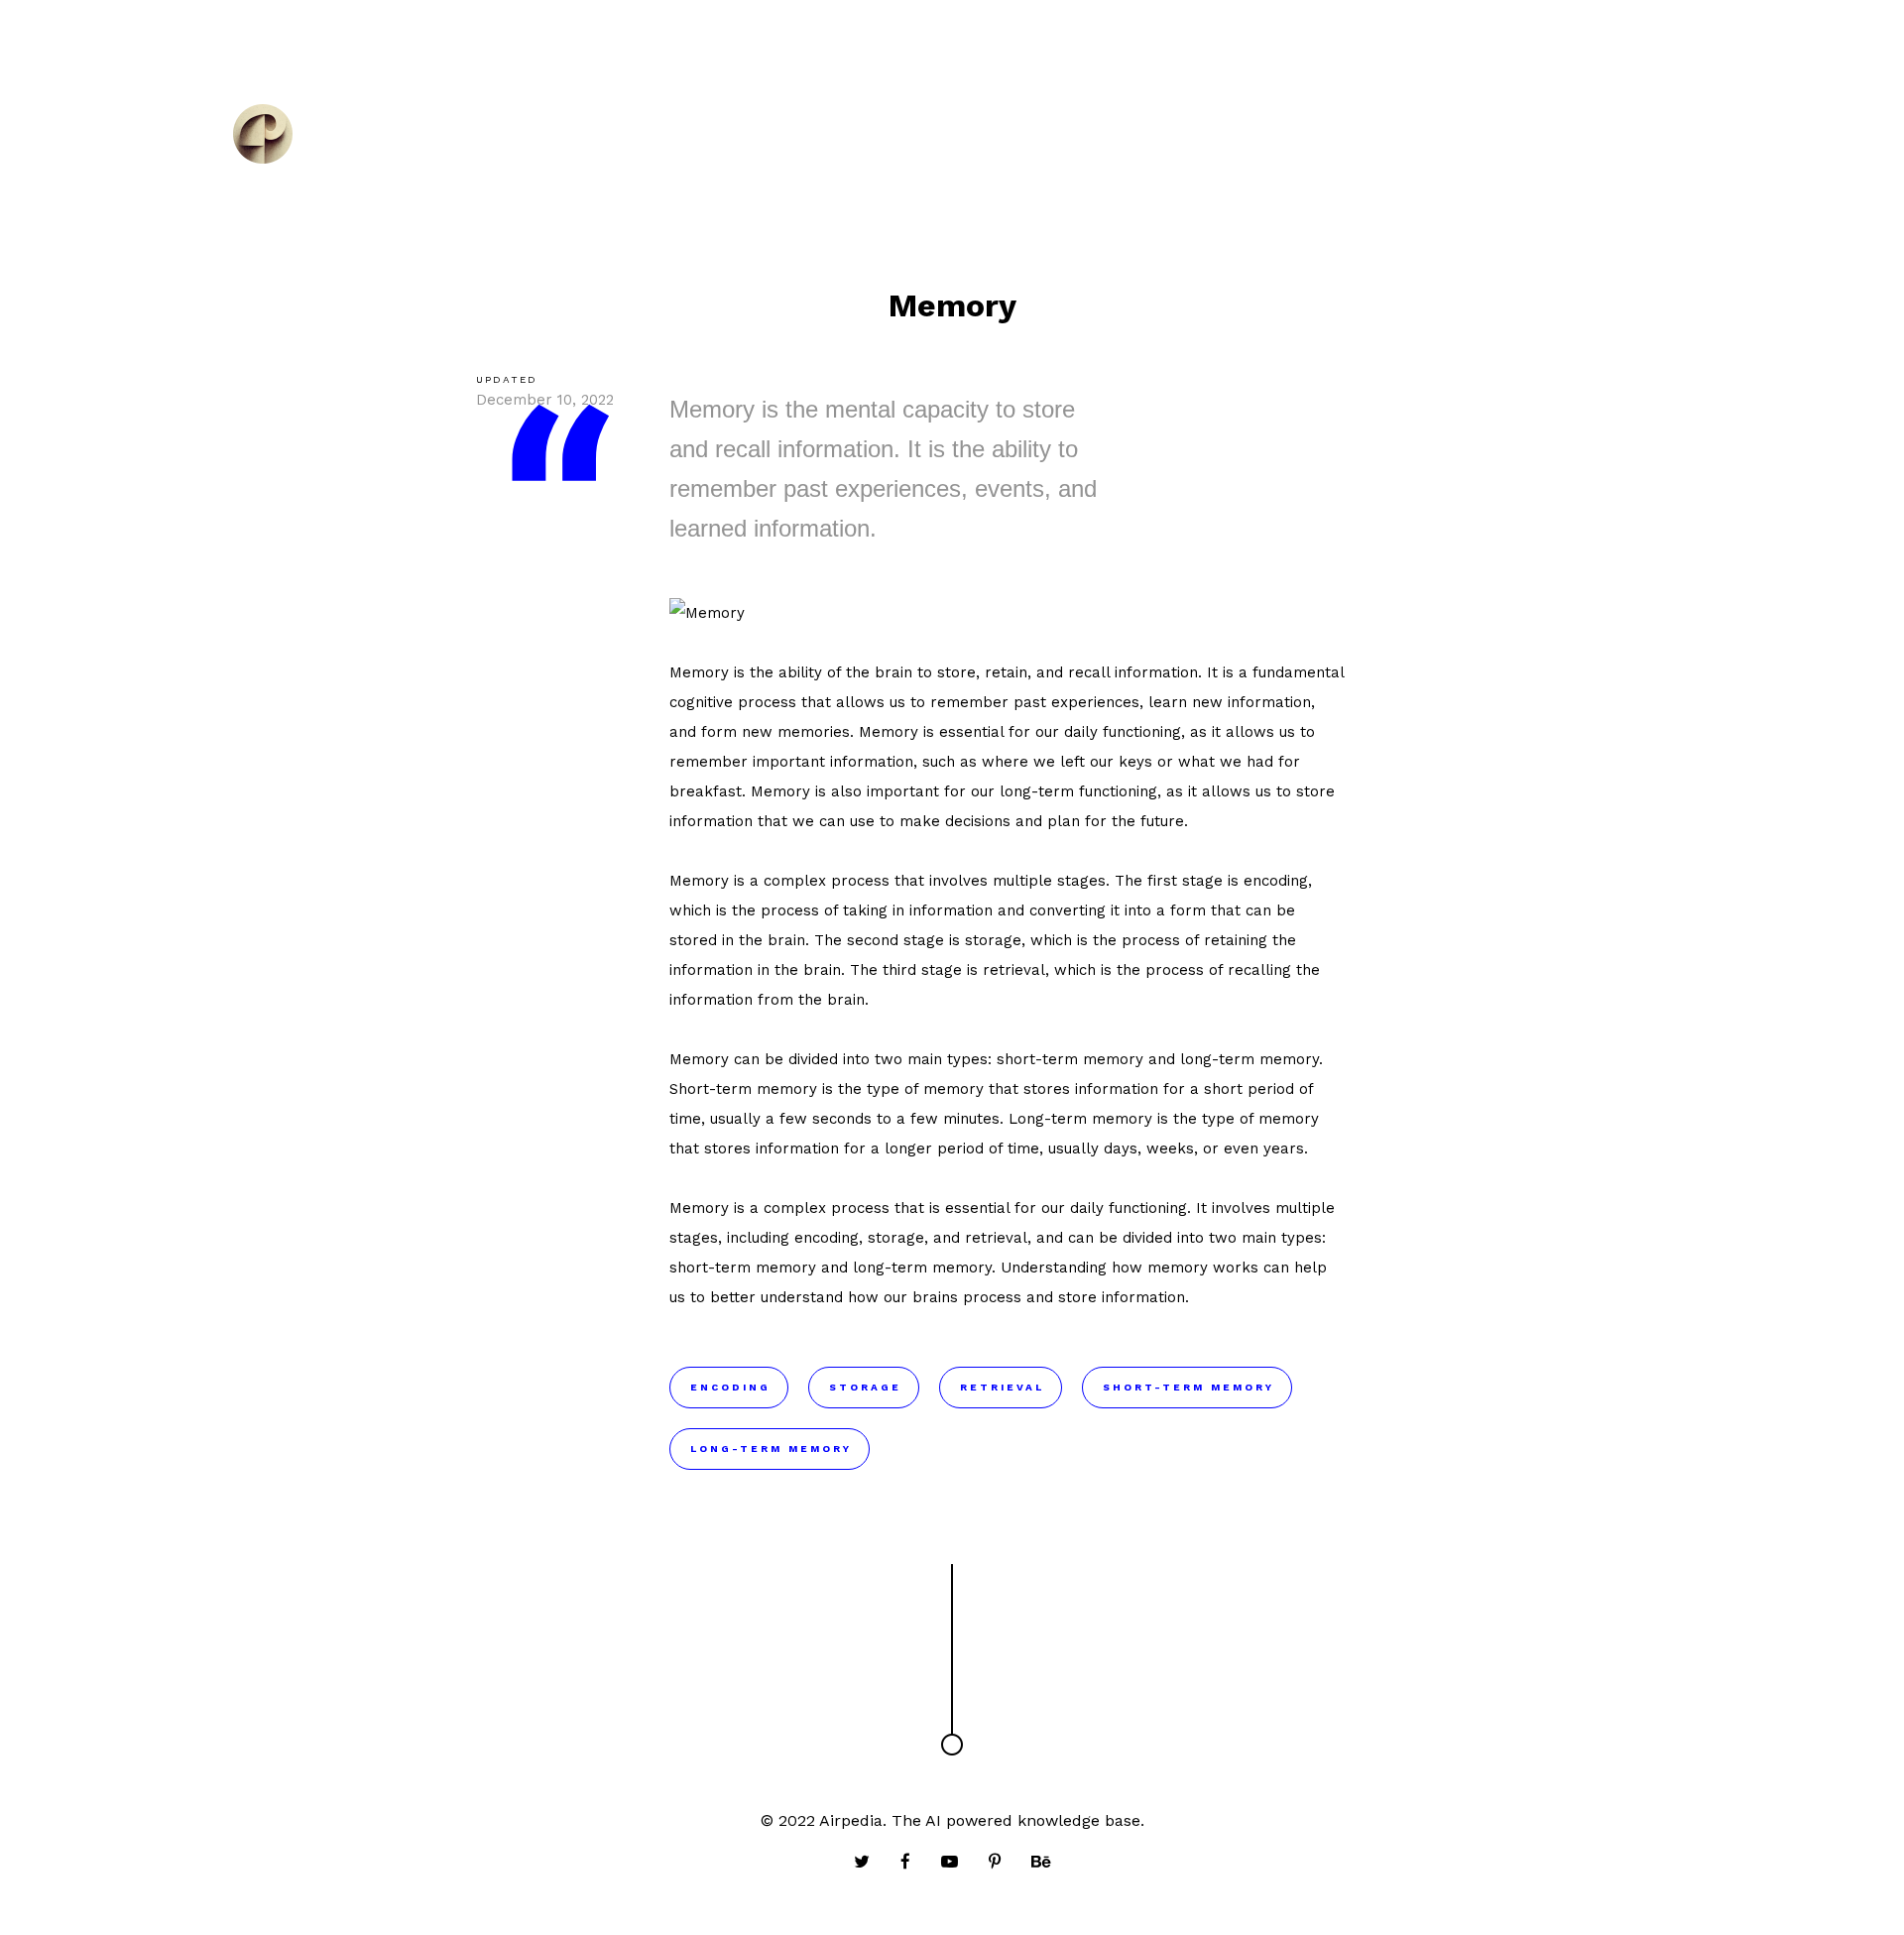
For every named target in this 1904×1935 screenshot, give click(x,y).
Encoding (730, 1387)
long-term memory (1249, 1059)
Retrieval (1002, 1387)
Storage (865, 1387)
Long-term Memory (771, 1449)
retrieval (1014, 970)
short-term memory (1070, 1059)
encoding (1276, 881)
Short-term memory (743, 1089)
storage (993, 940)
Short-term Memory (1189, 1387)
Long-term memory (1080, 1119)
